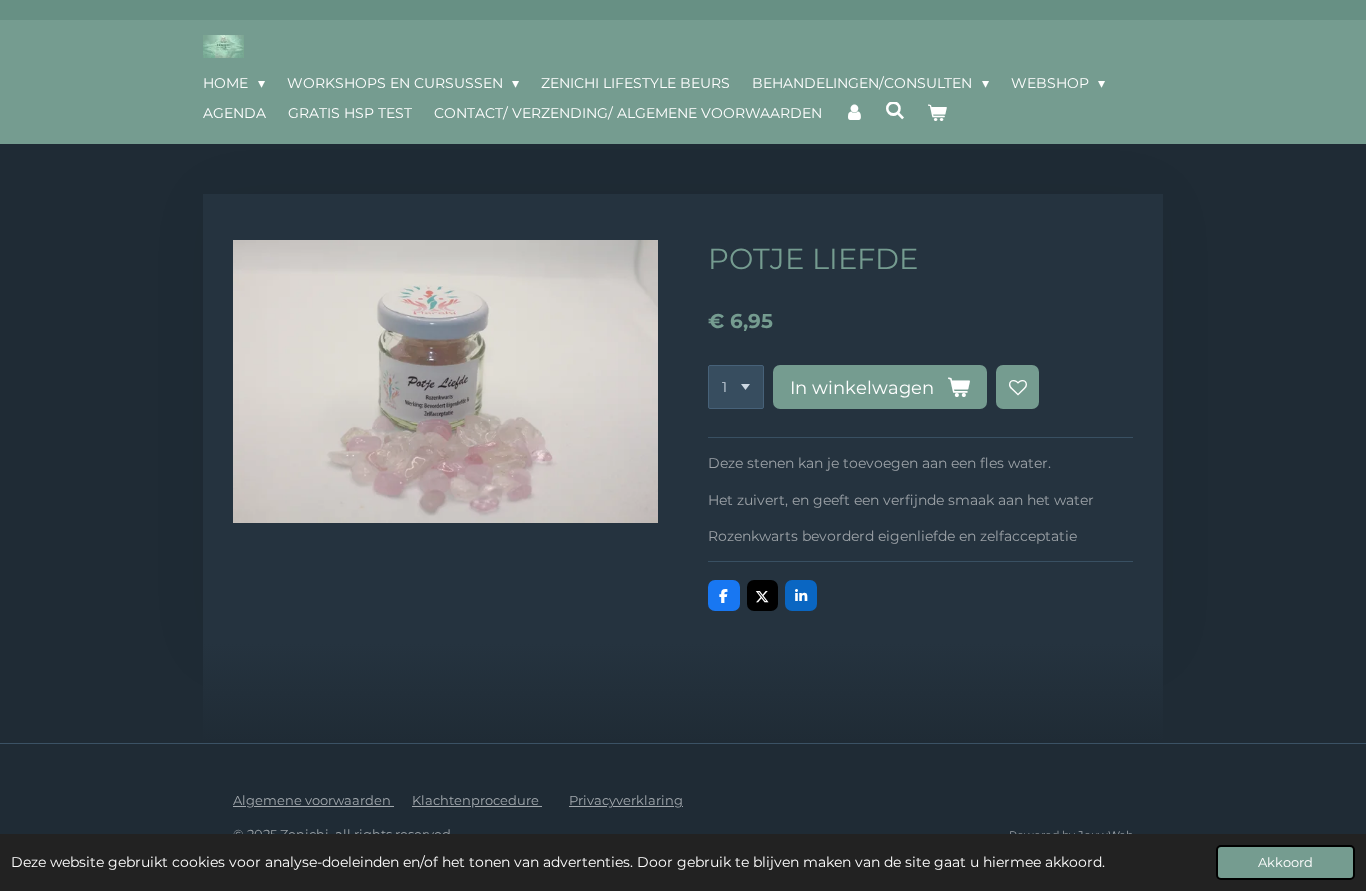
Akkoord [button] (1285, 862)
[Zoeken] (896, 111)
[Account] (854, 113)
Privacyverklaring (626, 800)
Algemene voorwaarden (313, 800)
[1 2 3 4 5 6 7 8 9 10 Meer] (736, 387)
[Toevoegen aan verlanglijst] (1018, 387)
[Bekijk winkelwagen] (937, 113)
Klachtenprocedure (477, 800)
